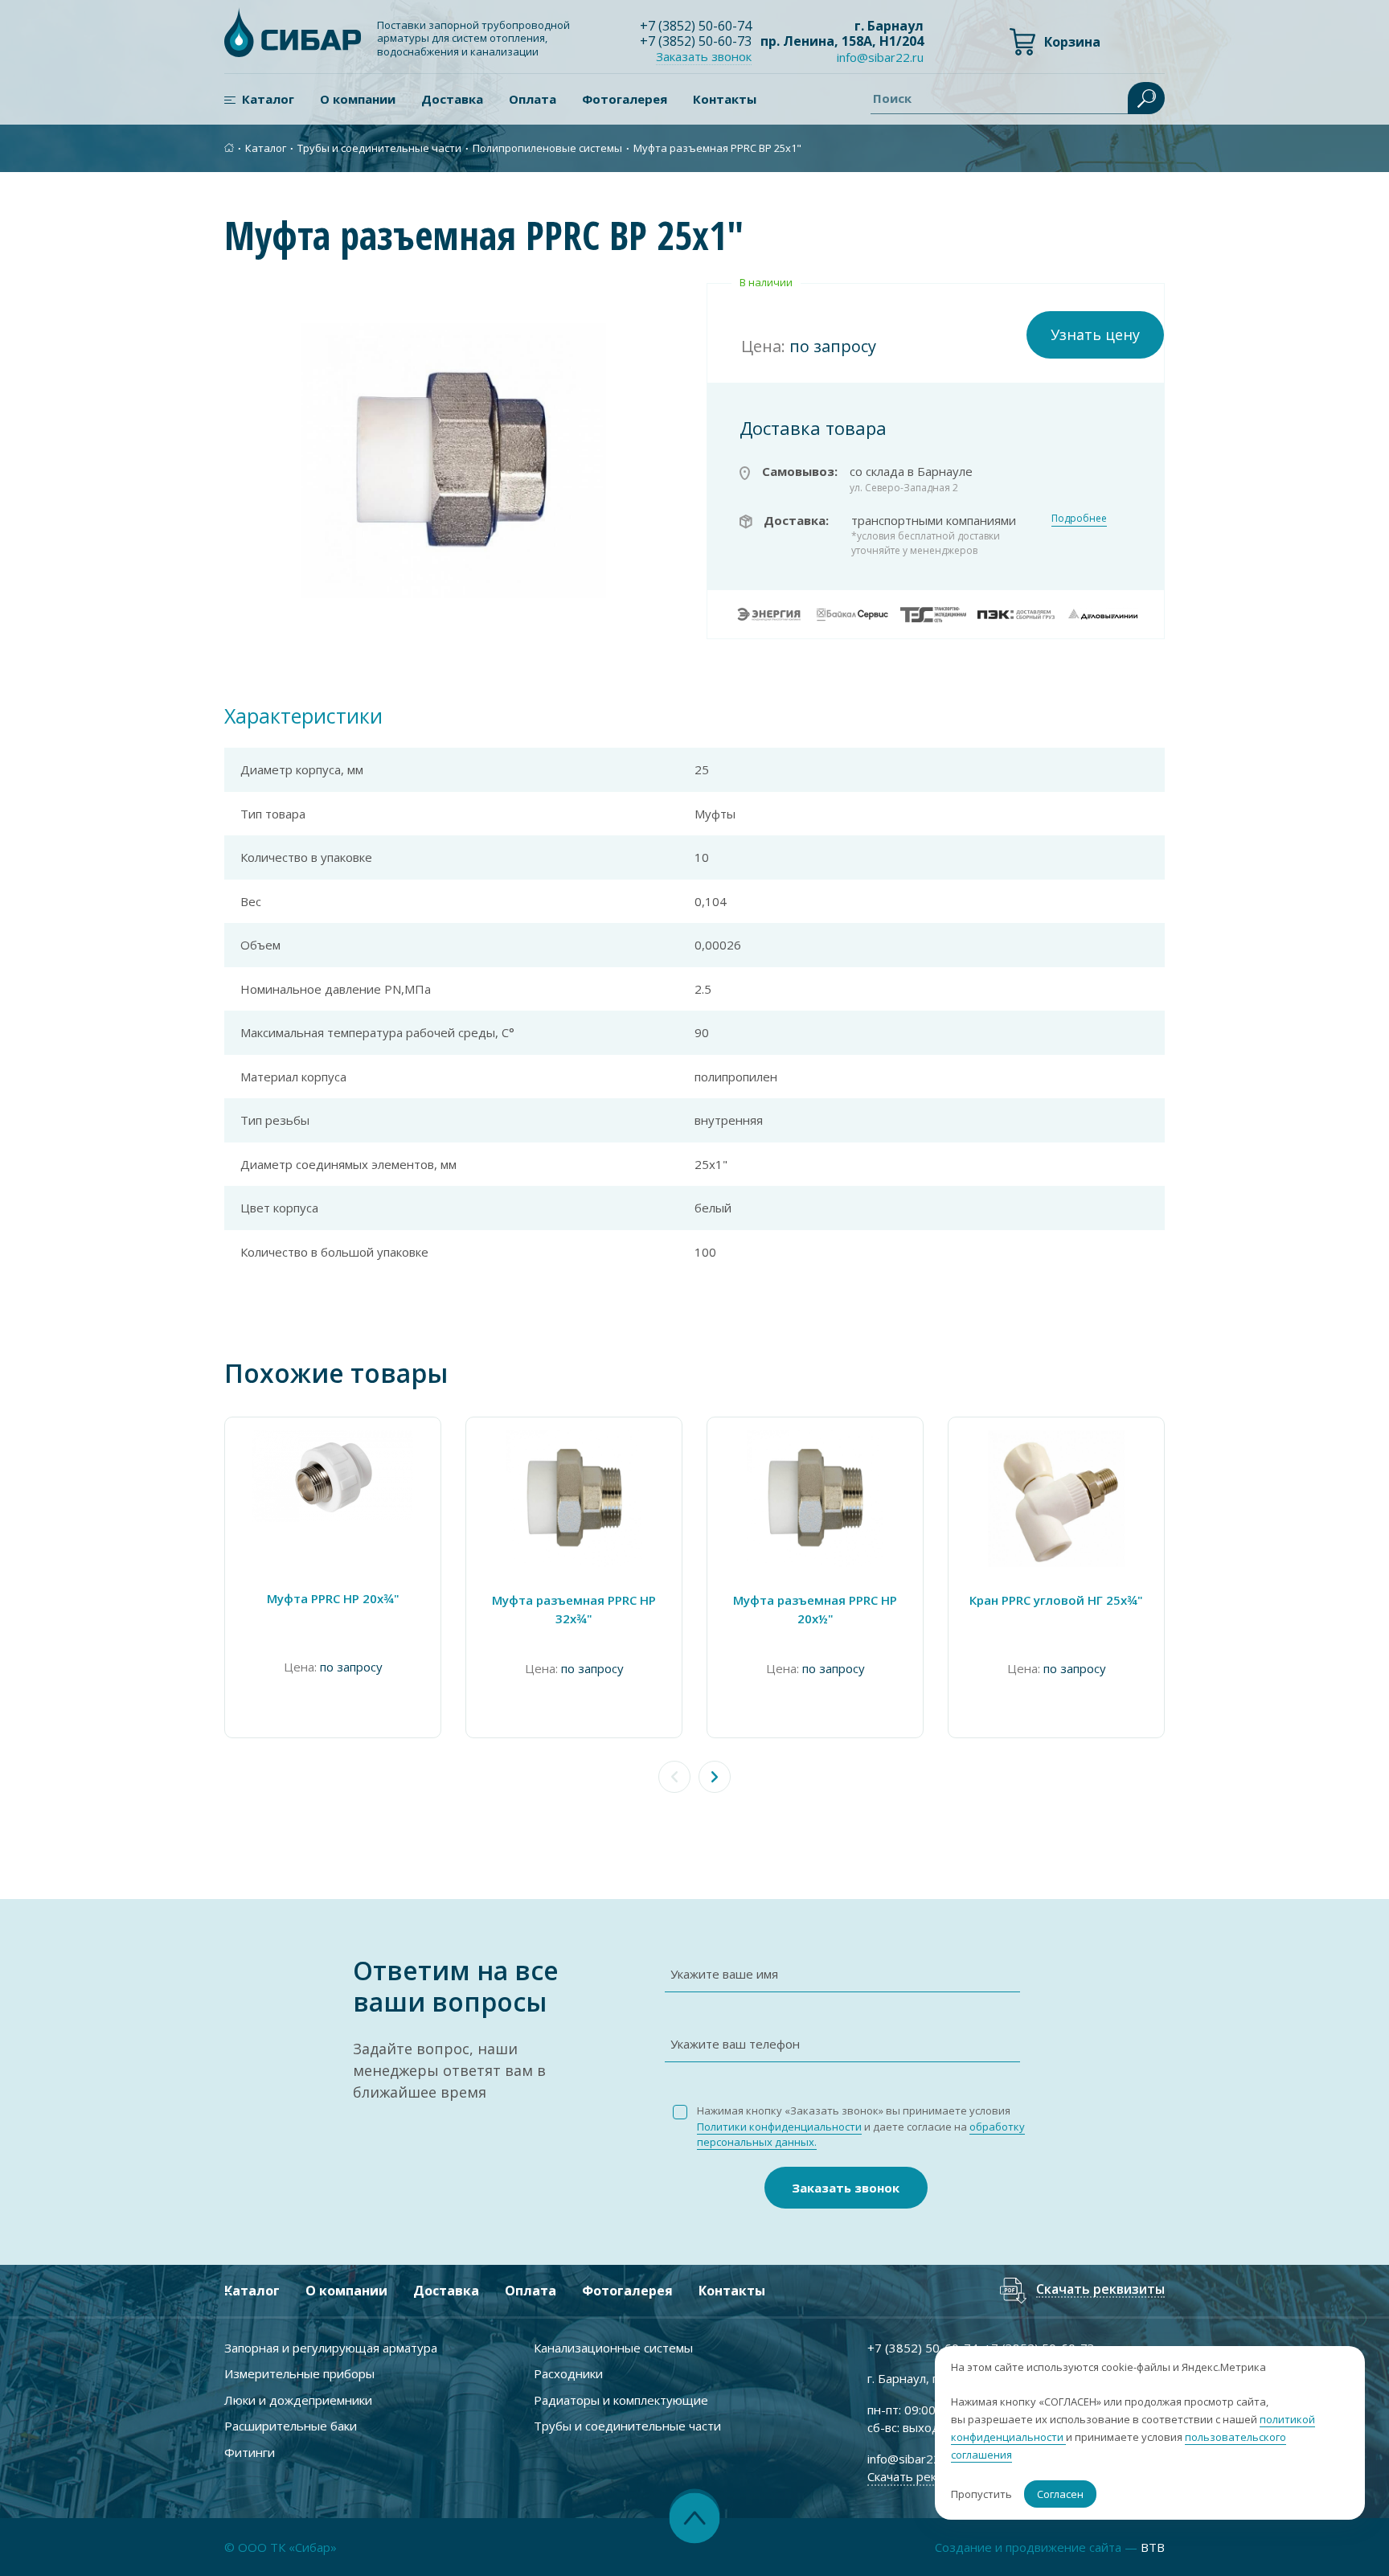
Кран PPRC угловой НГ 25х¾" (1056, 1600)
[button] (715, 1777)
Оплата (533, 99)
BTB (1153, 2547)
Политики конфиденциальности (779, 2127)
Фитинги (250, 2452)
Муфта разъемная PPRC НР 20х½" (815, 1609)
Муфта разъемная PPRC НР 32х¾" (574, 1609)
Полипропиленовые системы (547, 148)
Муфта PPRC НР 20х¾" (333, 1598)
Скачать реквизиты (1100, 2290)
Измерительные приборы (299, 2373)
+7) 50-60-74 (696, 26)
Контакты (725, 99)
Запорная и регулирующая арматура (331, 2348)
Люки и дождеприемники (298, 2400)
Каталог (268, 99)
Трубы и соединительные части (379, 148)
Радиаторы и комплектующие (621, 2400)
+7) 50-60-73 (696, 41)
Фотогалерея (625, 99)
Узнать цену (1095, 334)
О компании (358, 99)
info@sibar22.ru (880, 57)
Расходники (568, 2373)
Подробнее (1079, 518)
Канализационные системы (613, 2348)
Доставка (452, 99)
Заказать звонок (846, 2188)
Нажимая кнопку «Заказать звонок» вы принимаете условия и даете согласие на (861, 2126)
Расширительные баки (291, 2426)
